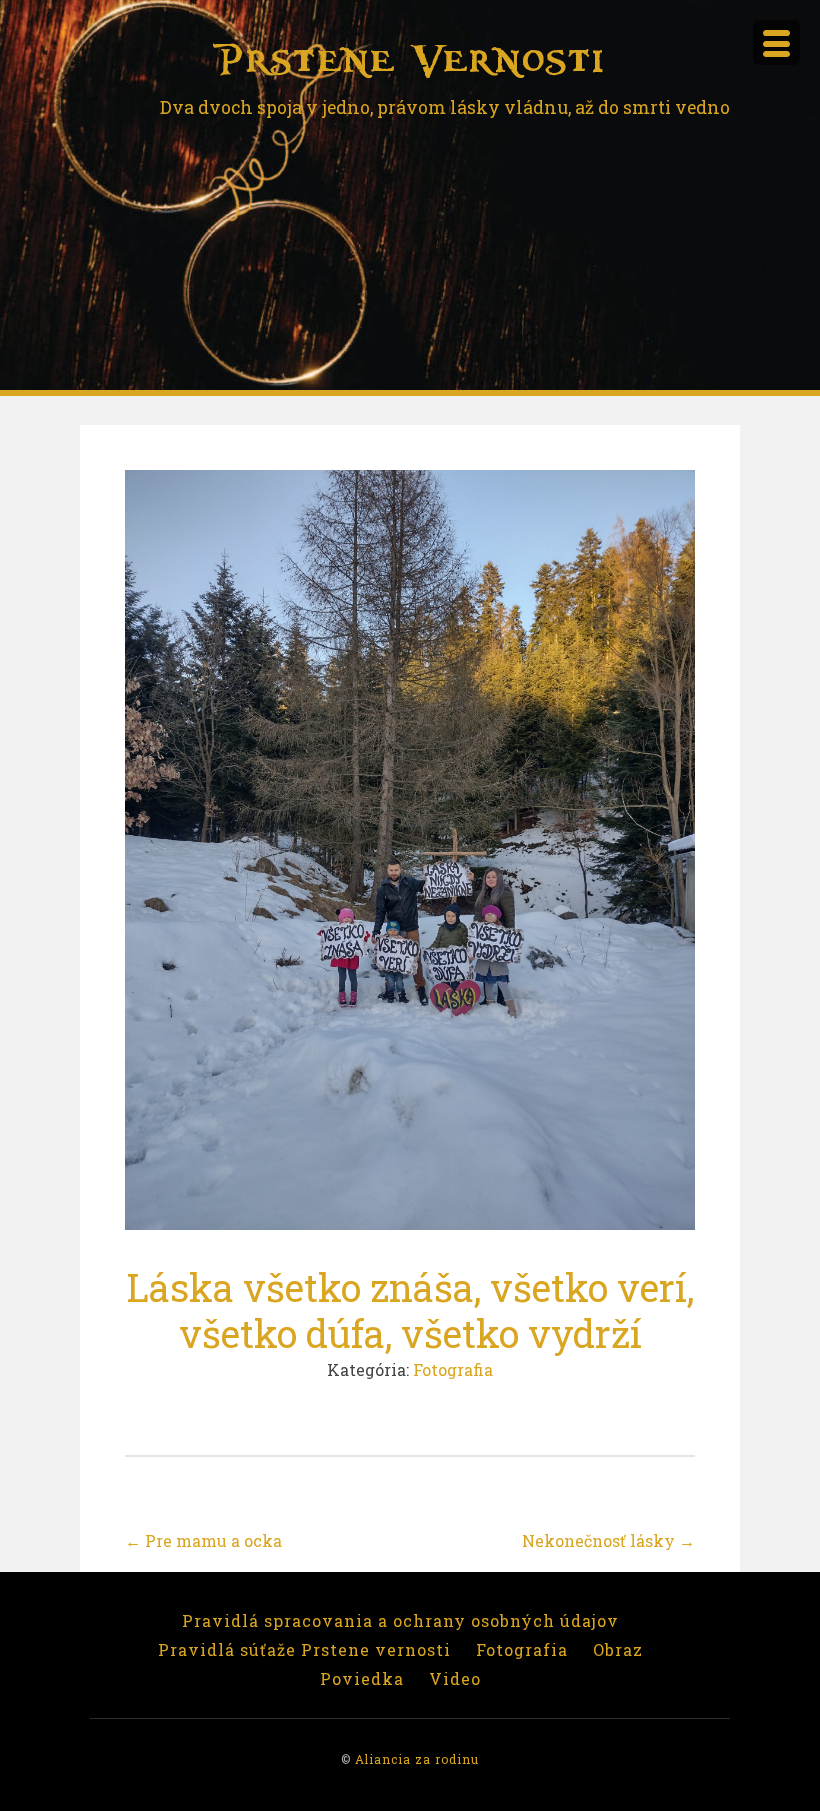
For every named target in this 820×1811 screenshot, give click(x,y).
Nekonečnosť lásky (608, 1540)
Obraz (618, 1649)
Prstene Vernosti (410, 60)
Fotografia (453, 1369)
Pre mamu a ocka (203, 1540)
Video (455, 1678)
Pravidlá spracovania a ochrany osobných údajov (400, 1620)
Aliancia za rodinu (417, 1759)
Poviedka (362, 1678)
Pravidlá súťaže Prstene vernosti (304, 1649)
